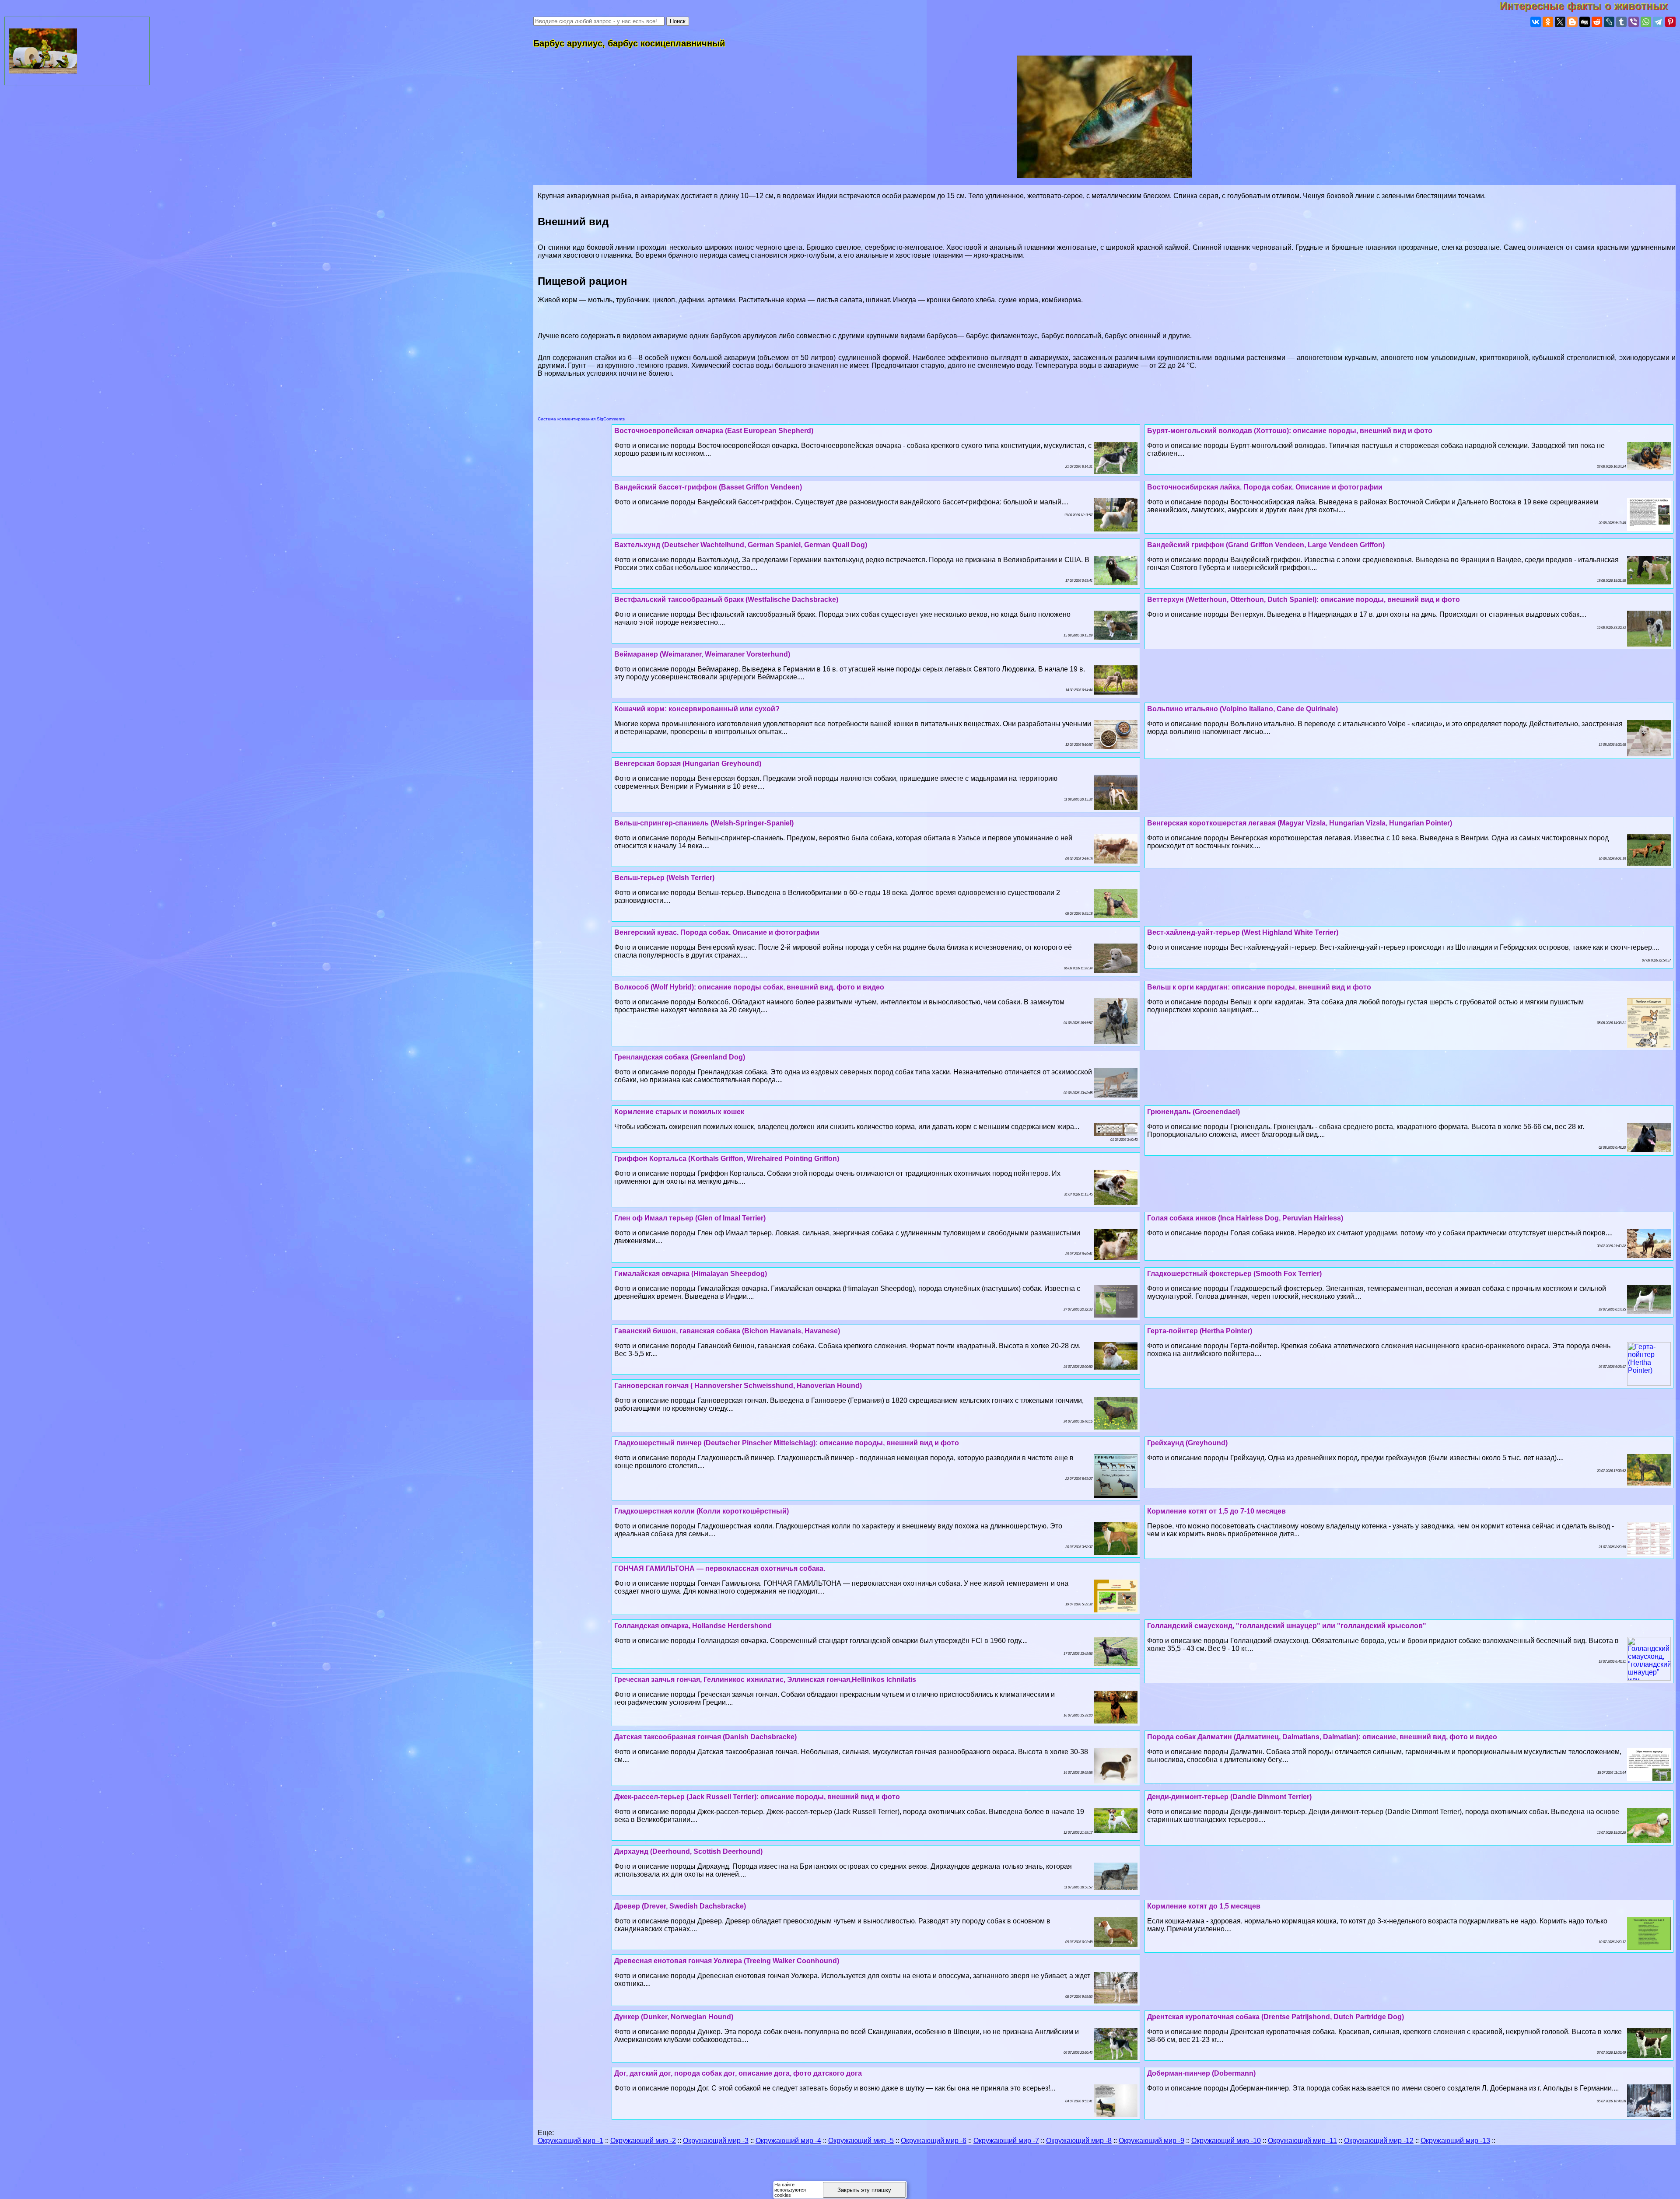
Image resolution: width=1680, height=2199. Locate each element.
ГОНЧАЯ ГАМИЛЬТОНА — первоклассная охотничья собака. (720, 1568)
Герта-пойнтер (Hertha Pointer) (1200, 1331)
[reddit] (1597, 22)
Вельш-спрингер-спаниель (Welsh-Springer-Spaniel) (704, 823)
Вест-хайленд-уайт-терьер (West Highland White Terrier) (1243, 932)
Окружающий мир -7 (1006, 2141)
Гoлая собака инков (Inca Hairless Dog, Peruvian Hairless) (1245, 1218)
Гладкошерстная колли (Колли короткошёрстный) (702, 1511)
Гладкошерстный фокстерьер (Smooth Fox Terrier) (1234, 1274)
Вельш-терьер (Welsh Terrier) (664, 878)
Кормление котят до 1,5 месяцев (1204, 1906)
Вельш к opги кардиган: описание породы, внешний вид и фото (1259, 987)
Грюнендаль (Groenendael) (1193, 1112)
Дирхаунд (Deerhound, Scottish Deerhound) (688, 1851)
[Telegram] (1658, 22)
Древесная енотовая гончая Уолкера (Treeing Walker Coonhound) (727, 1961)
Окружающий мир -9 (1151, 2141)
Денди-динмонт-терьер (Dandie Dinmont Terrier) (1229, 1797)
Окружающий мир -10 (1226, 2141)
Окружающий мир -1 (570, 2141)
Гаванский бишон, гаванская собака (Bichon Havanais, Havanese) (727, 1331)
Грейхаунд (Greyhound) (1187, 1443)
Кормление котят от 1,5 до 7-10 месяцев (1216, 1511)
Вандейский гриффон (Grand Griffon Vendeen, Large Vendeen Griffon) (1266, 545)
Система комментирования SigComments (581, 419)
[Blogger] (1572, 22)
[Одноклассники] (1548, 22)
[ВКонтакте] (1536, 22)
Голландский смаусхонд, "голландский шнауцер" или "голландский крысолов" (1287, 1626)
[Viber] (1634, 22)
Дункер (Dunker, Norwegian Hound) (674, 2017)
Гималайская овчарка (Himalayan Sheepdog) (691, 1274)
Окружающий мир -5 (861, 2141)
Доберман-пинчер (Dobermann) (1201, 2073)
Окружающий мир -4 (788, 2141)
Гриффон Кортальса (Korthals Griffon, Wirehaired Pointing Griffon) (727, 1159)
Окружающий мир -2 (643, 2141)
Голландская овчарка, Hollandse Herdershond (693, 1626)
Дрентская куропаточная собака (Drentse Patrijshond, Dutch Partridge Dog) (1276, 2017)
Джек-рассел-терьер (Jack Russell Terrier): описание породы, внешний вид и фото (757, 1797)
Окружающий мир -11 (1302, 2141)
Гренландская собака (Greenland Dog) (680, 1057)
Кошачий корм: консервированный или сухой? (697, 709)
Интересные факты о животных (1590, 6)
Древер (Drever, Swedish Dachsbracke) (680, 1906)
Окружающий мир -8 (1079, 2141)
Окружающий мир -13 (1455, 2141)
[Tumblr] (1621, 22)
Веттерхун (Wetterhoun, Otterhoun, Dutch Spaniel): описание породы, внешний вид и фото (1304, 600)
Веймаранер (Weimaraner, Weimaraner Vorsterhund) (702, 654)
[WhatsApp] (1646, 22)
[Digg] (1585, 22)
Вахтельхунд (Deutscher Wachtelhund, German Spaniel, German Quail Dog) (741, 545)
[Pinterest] (1670, 22)
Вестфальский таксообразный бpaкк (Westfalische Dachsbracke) (726, 600)
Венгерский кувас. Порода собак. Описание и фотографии (717, 932)
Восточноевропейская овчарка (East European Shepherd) (714, 431)
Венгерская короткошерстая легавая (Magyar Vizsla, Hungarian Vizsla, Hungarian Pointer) (1300, 823)
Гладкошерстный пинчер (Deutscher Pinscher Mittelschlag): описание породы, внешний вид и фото (787, 1443)
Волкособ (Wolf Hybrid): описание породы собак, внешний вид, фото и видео (749, 987)
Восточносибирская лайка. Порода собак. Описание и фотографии (1265, 487)
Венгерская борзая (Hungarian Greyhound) (688, 764)
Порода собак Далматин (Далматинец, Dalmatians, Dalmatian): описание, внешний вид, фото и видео (1322, 1737)
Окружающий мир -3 (716, 2141)
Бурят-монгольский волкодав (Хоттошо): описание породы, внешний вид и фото (1290, 431)
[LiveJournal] (1609, 22)
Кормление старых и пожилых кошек (679, 1112)
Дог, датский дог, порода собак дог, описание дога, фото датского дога (738, 2073)
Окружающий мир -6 (934, 2141)
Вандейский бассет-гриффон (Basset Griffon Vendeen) (708, 487)
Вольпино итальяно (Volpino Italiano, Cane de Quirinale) (1242, 709)
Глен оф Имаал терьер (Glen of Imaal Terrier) (690, 1218)
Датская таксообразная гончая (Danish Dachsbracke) (705, 1737)
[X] (1560, 22)
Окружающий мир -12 (1379, 2141)
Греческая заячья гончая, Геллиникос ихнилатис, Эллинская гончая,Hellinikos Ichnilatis (765, 1680)
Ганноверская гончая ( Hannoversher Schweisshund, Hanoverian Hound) (738, 1386)
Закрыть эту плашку (864, 2190)
